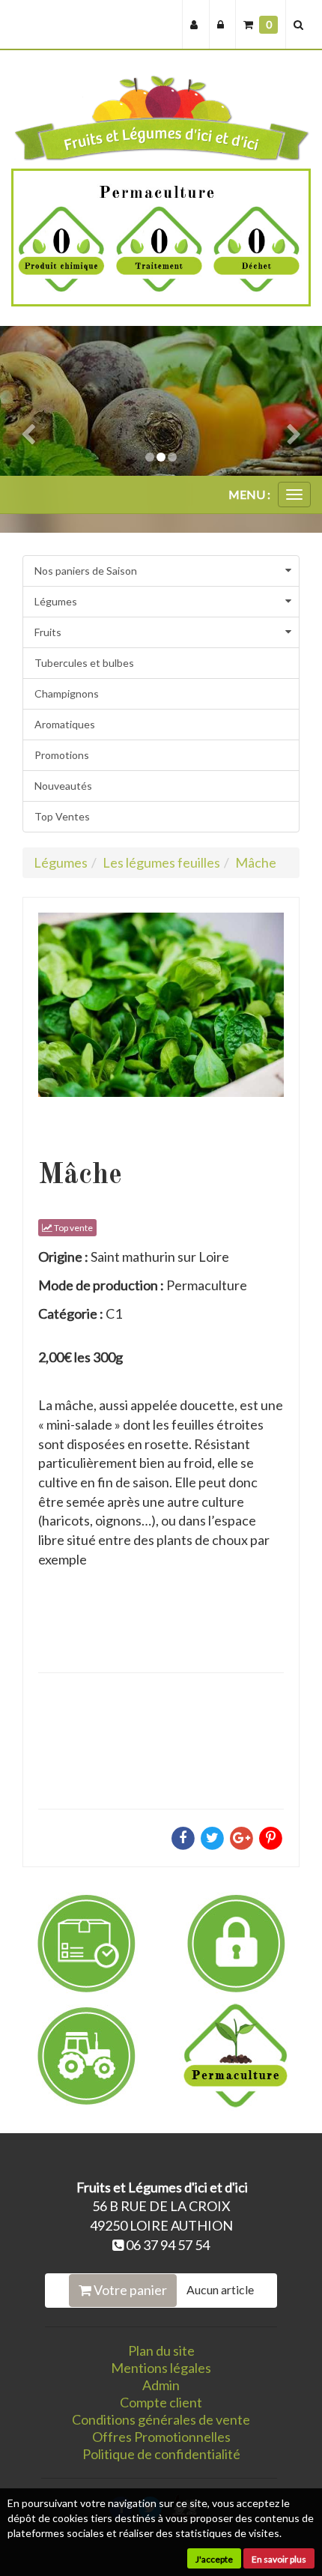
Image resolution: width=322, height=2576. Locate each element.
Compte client (161, 2402)
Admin (161, 2385)
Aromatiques (65, 724)
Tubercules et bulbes (84, 663)
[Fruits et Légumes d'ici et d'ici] (161, 118)
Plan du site (161, 2350)
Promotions (62, 755)
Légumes (56, 601)
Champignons (67, 693)
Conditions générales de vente (161, 2419)
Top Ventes (62, 816)
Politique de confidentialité (161, 2454)
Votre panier (129, 2290)
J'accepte (214, 2559)
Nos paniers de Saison (86, 571)
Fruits (48, 632)
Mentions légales (161, 2368)
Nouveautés (63, 786)
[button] (24, 401)
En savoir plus (279, 2559)
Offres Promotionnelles (161, 2437)
